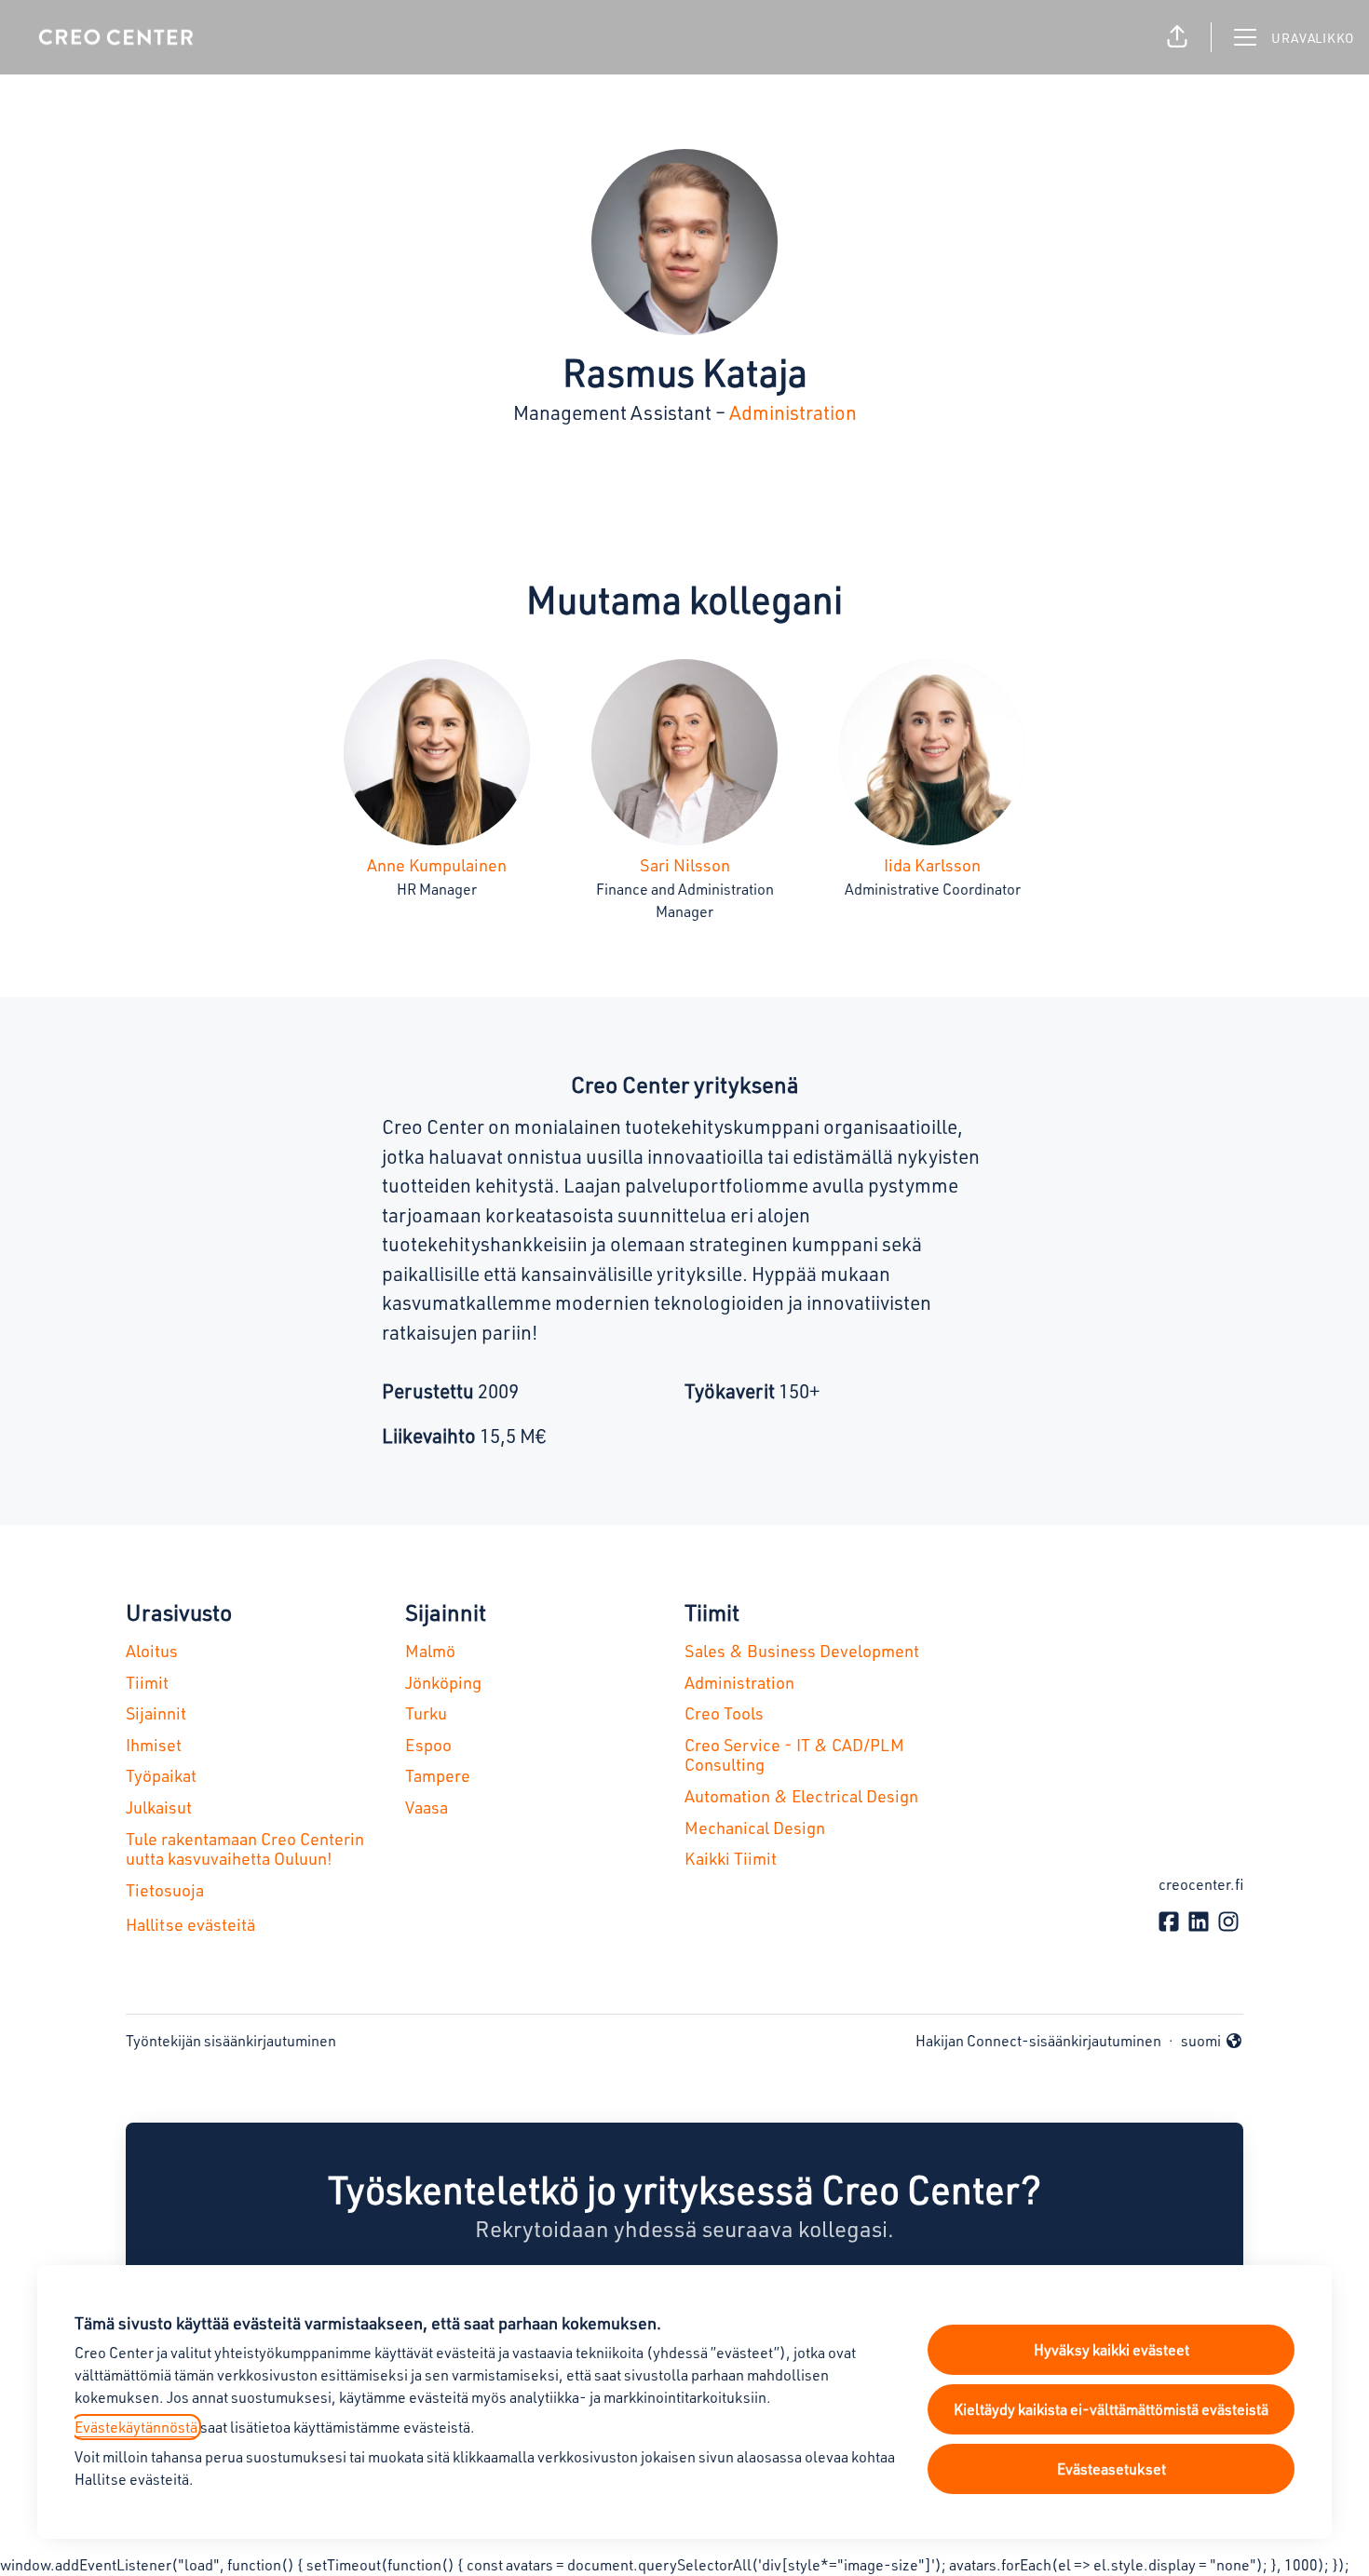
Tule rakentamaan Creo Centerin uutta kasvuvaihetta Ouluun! (245, 1849)
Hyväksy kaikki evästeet (1111, 2350)
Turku (426, 1713)
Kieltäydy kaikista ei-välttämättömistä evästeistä (1111, 2409)
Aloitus (152, 1651)
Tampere (438, 1775)
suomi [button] (1212, 2042)
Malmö (430, 1651)
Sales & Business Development (802, 1651)
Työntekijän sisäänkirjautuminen (231, 2041)
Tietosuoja (165, 1890)
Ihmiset (154, 1745)
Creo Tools (724, 1713)
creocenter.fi (1201, 1884)
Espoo (428, 1745)
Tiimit (147, 1682)
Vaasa (427, 1807)
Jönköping (443, 1682)
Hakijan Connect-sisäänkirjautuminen (1038, 2041)
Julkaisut (159, 1807)
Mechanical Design (755, 1827)
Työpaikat (161, 1775)
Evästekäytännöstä (136, 2427)
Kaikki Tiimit (731, 1858)
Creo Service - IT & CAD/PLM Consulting (794, 1755)
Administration (793, 412)
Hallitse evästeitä (190, 1924)
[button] (1177, 37)
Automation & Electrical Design (801, 1796)
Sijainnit (156, 1713)
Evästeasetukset (1111, 2469)
